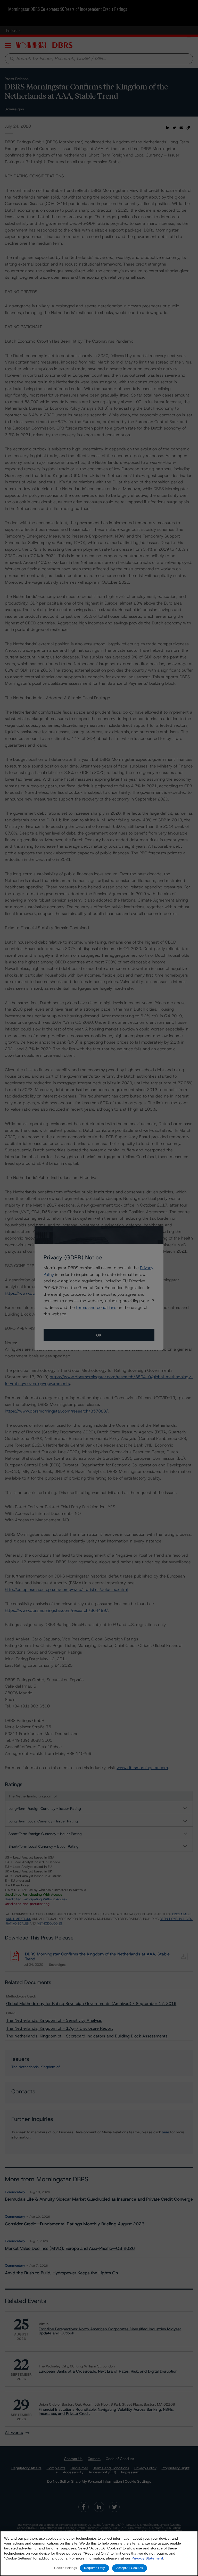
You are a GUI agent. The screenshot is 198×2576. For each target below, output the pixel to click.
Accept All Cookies (130, 2568)
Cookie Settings (65, 2568)
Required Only (94, 2568)
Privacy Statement (147, 2558)
